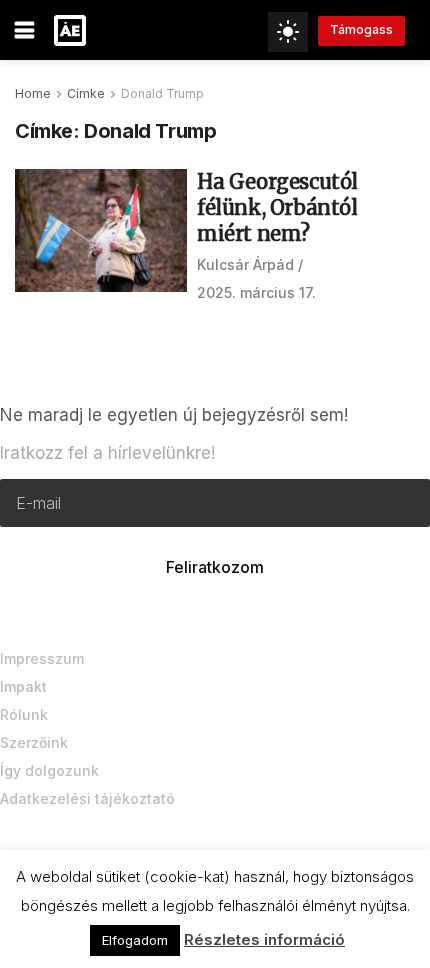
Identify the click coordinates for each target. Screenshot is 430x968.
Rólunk (24, 714)
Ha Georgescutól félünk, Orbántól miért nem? (277, 207)
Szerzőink (34, 742)
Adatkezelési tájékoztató (87, 798)
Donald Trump (162, 93)
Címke (86, 93)
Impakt (23, 686)
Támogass (361, 29)
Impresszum (42, 658)
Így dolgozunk (49, 770)
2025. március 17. (256, 292)
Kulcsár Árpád (245, 264)
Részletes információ (264, 939)
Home (33, 93)
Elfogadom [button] (135, 940)
